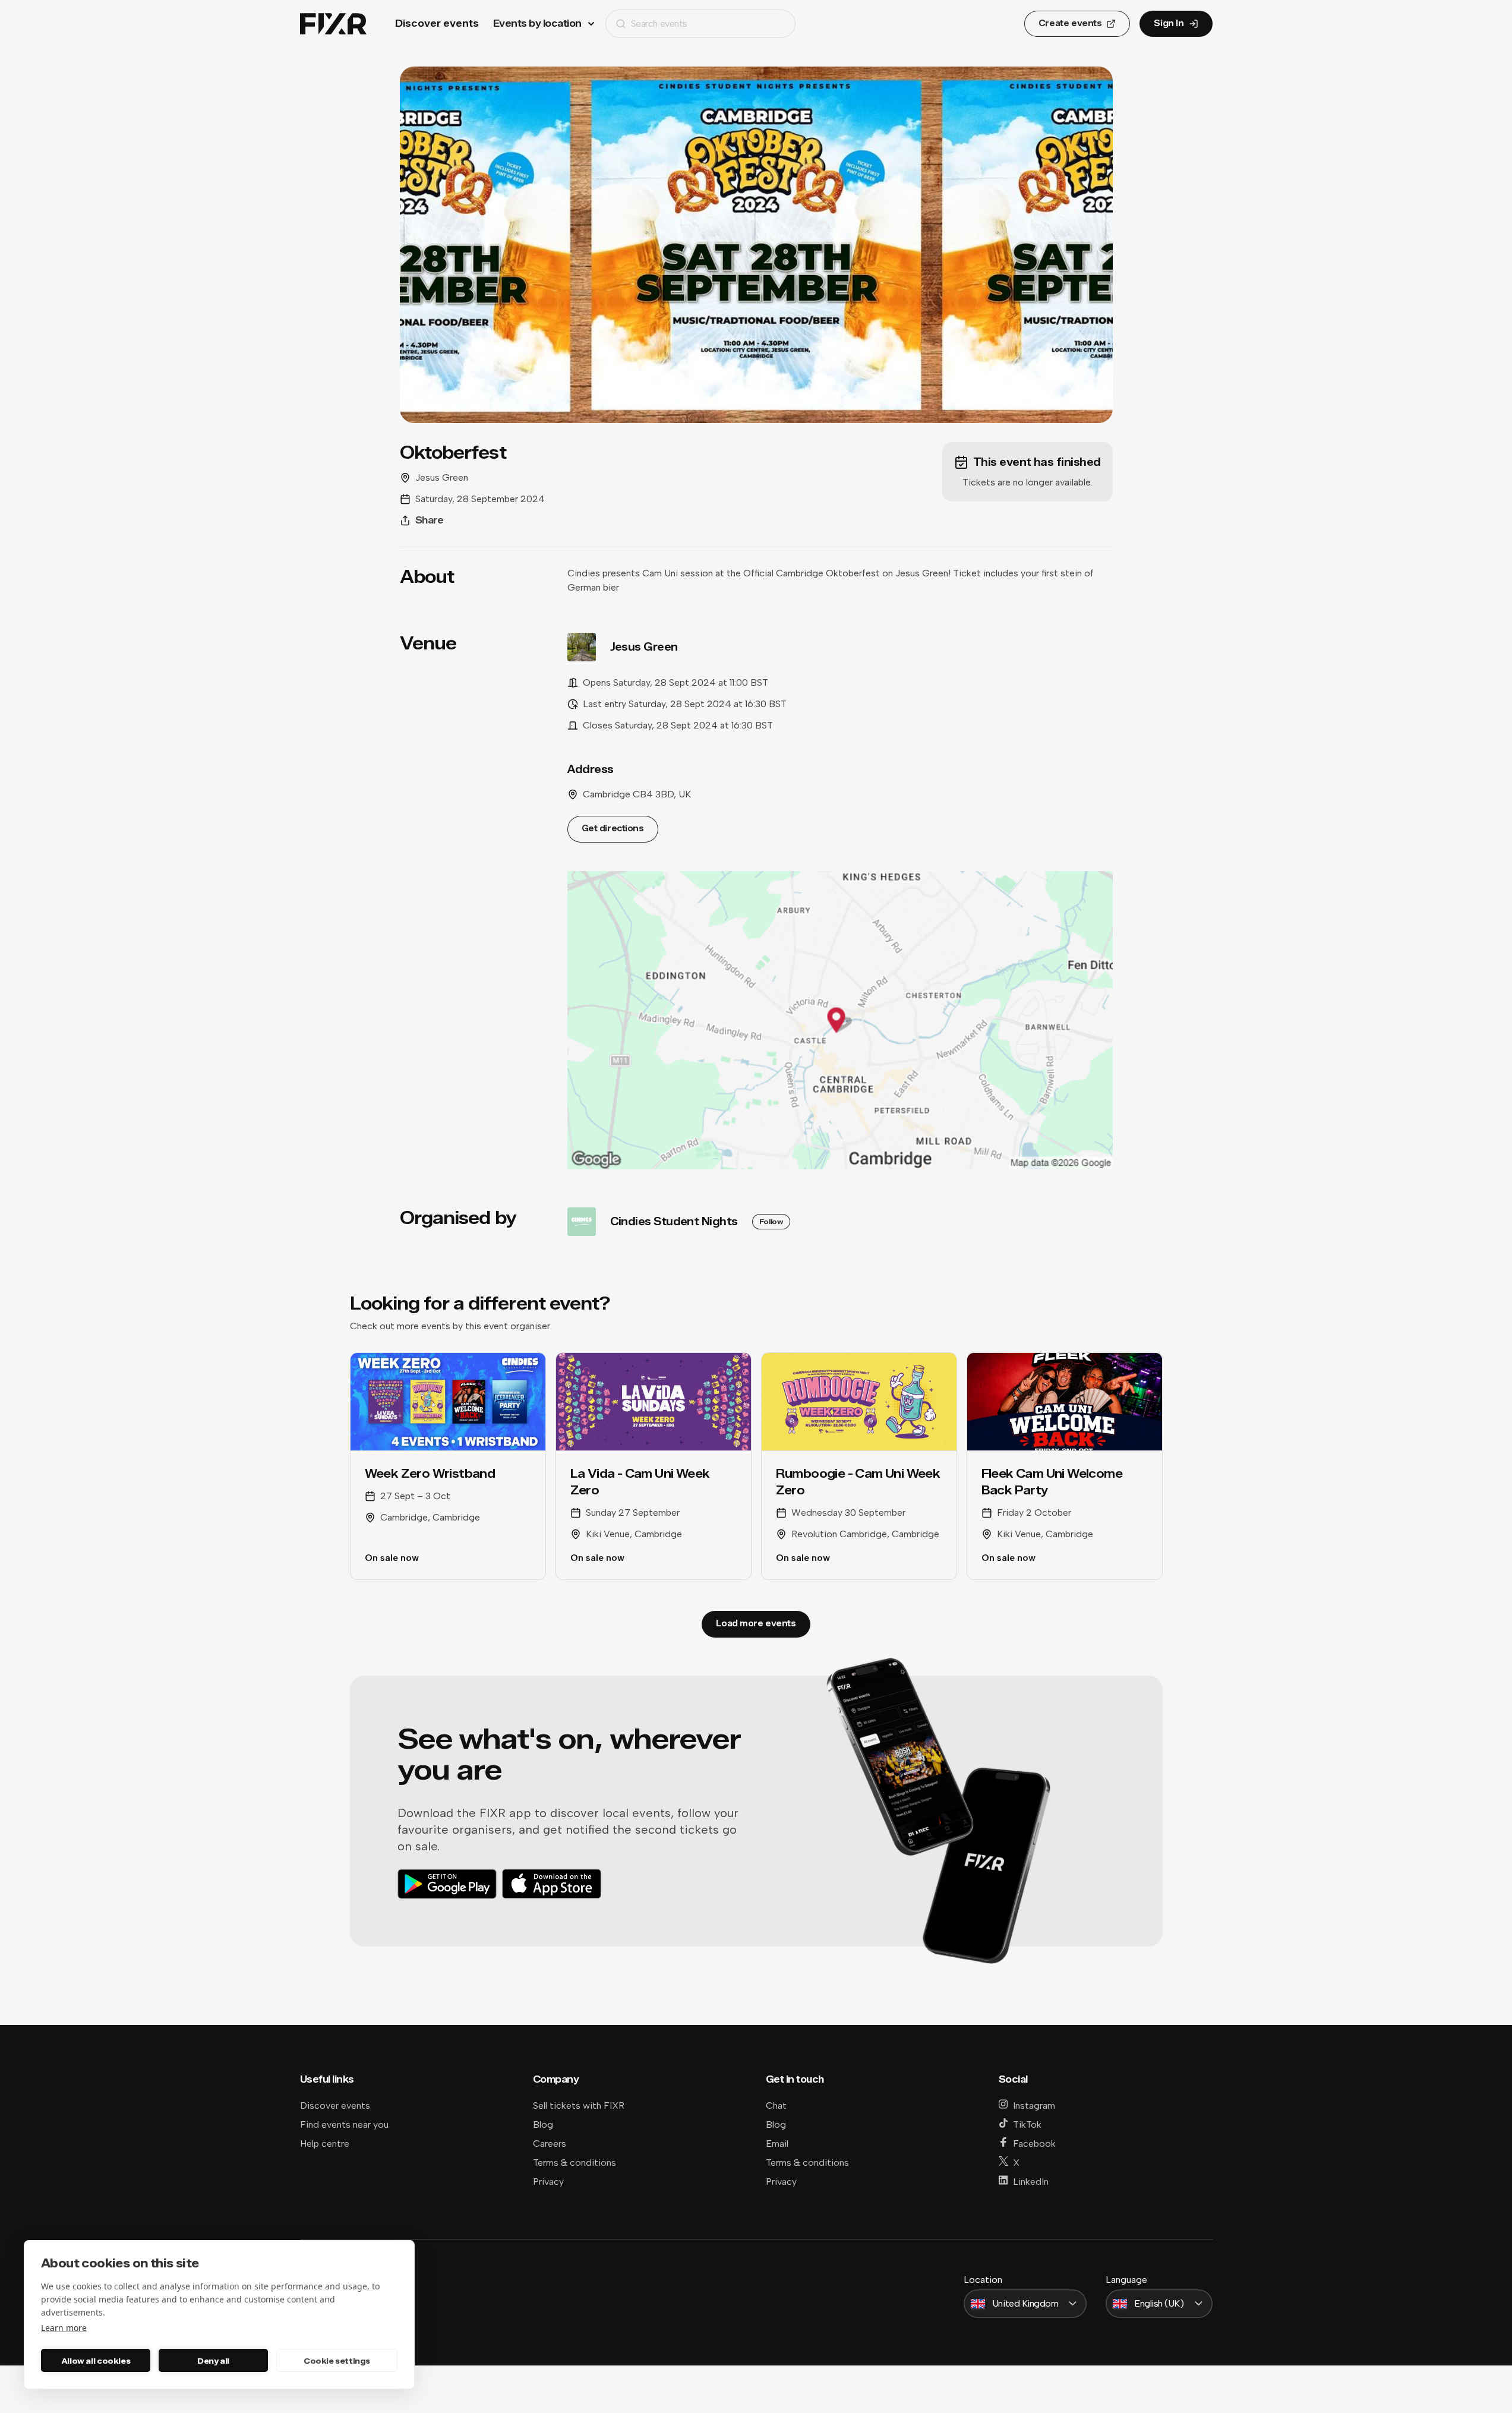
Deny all (213, 2361)
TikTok (1027, 2125)
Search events (659, 23)
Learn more (64, 2328)
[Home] (333, 24)
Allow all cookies (96, 2361)
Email (777, 2144)
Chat (776, 2106)
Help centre (325, 2144)
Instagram (1034, 2106)
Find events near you (344, 2125)
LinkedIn (1031, 2182)
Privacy (548, 2182)
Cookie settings (337, 2361)
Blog (543, 2125)
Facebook (1034, 2144)
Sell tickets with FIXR (579, 2106)
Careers (550, 2144)
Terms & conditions (575, 2163)
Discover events (437, 23)
